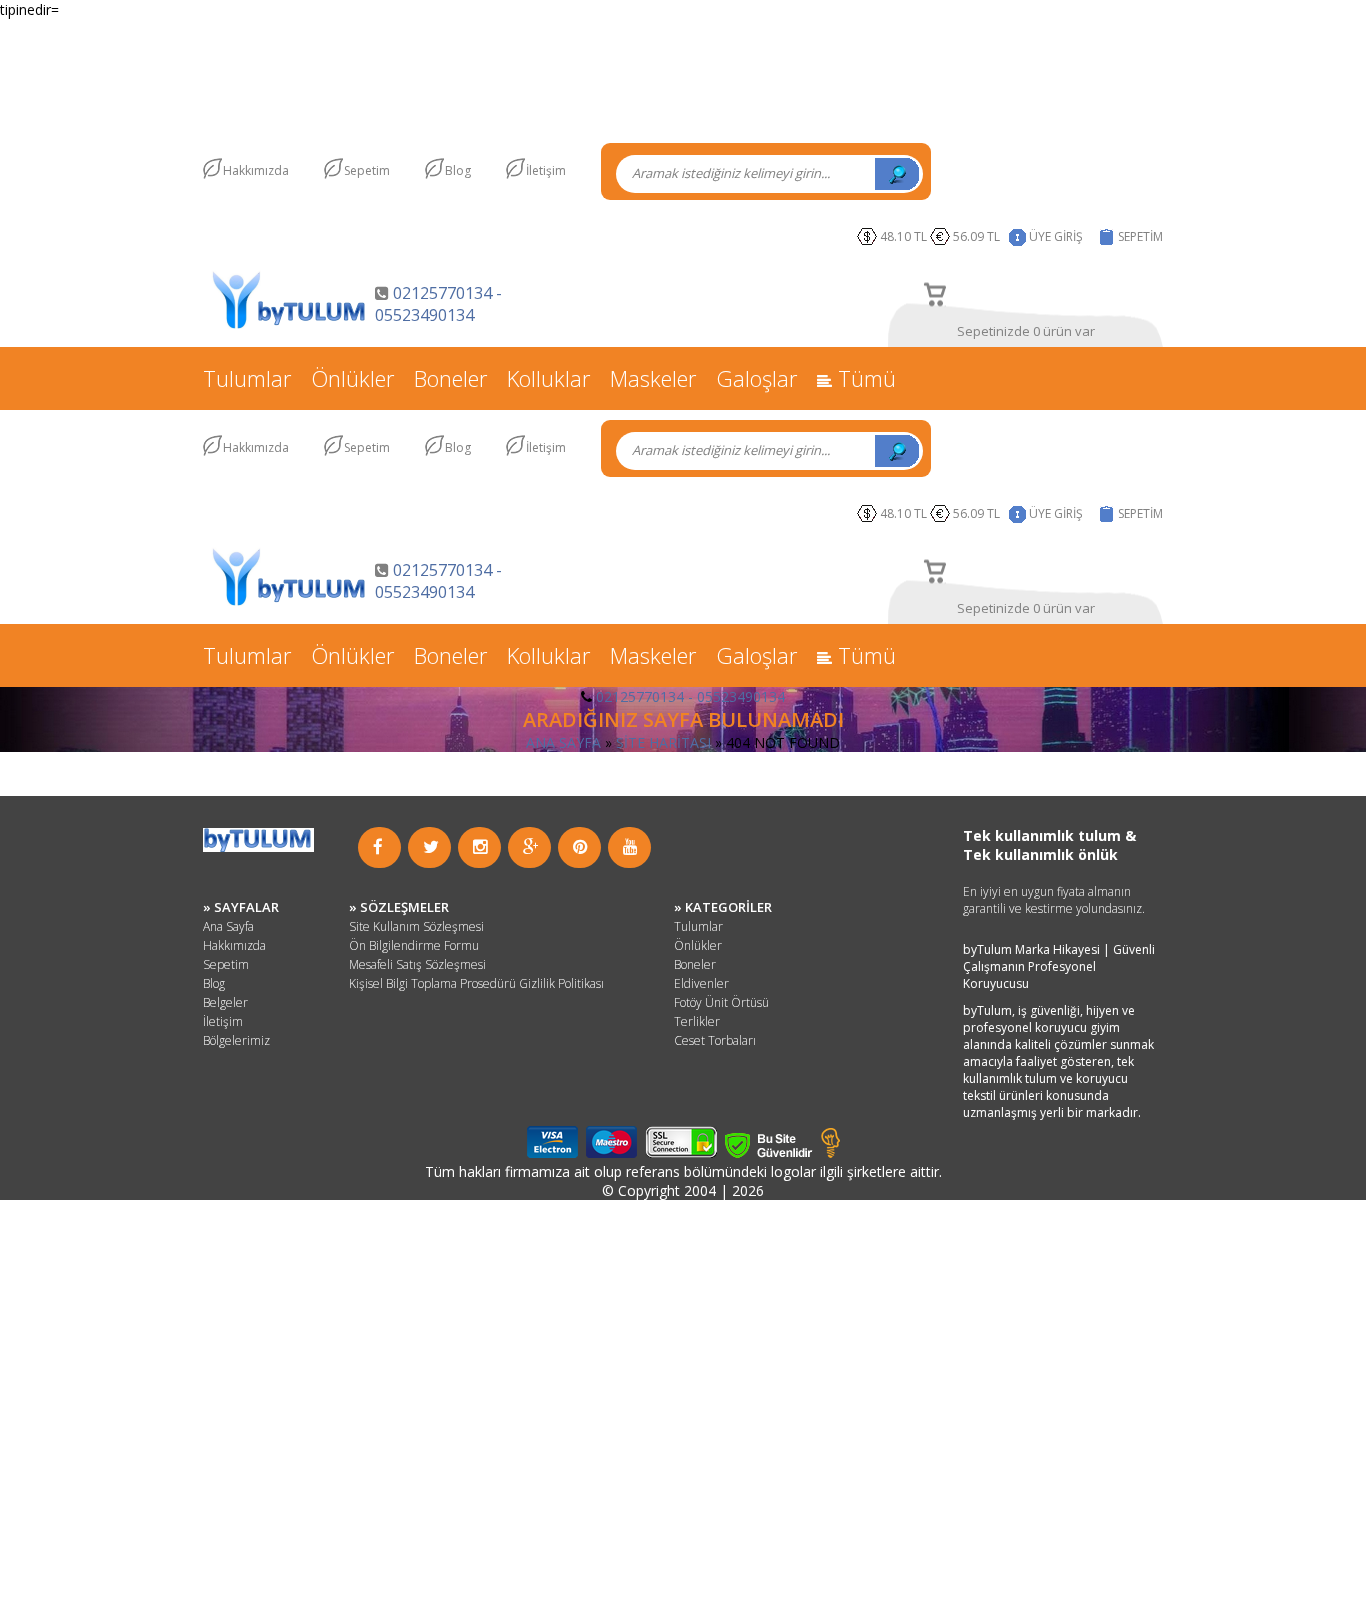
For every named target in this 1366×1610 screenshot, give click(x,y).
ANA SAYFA (563, 742)
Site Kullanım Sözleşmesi (416, 926)
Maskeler (653, 378)
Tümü (864, 378)
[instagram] (480, 846)
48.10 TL (903, 236)
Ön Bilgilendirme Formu (414, 945)
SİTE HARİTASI (663, 742)
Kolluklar (548, 378)
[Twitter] (431, 846)
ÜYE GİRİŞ (1056, 236)
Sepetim (367, 170)
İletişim (546, 170)
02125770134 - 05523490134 (438, 304)
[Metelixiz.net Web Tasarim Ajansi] (830, 1152)
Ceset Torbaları (715, 1040)
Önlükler (352, 378)
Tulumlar (247, 378)
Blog (458, 170)
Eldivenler (701, 983)
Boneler (450, 378)
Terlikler (697, 1021)
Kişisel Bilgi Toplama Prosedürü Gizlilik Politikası (476, 983)
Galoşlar (756, 378)
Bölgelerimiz (236, 1040)
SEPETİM (1140, 236)
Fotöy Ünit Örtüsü (721, 1002)
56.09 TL (979, 236)
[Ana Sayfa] (289, 326)
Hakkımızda (256, 170)
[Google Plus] (531, 846)
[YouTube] (630, 846)
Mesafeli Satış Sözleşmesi (417, 964)
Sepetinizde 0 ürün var (1026, 331)
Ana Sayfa (228, 926)
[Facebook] (378, 846)
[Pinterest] (580, 846)
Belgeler (225, 1002)
